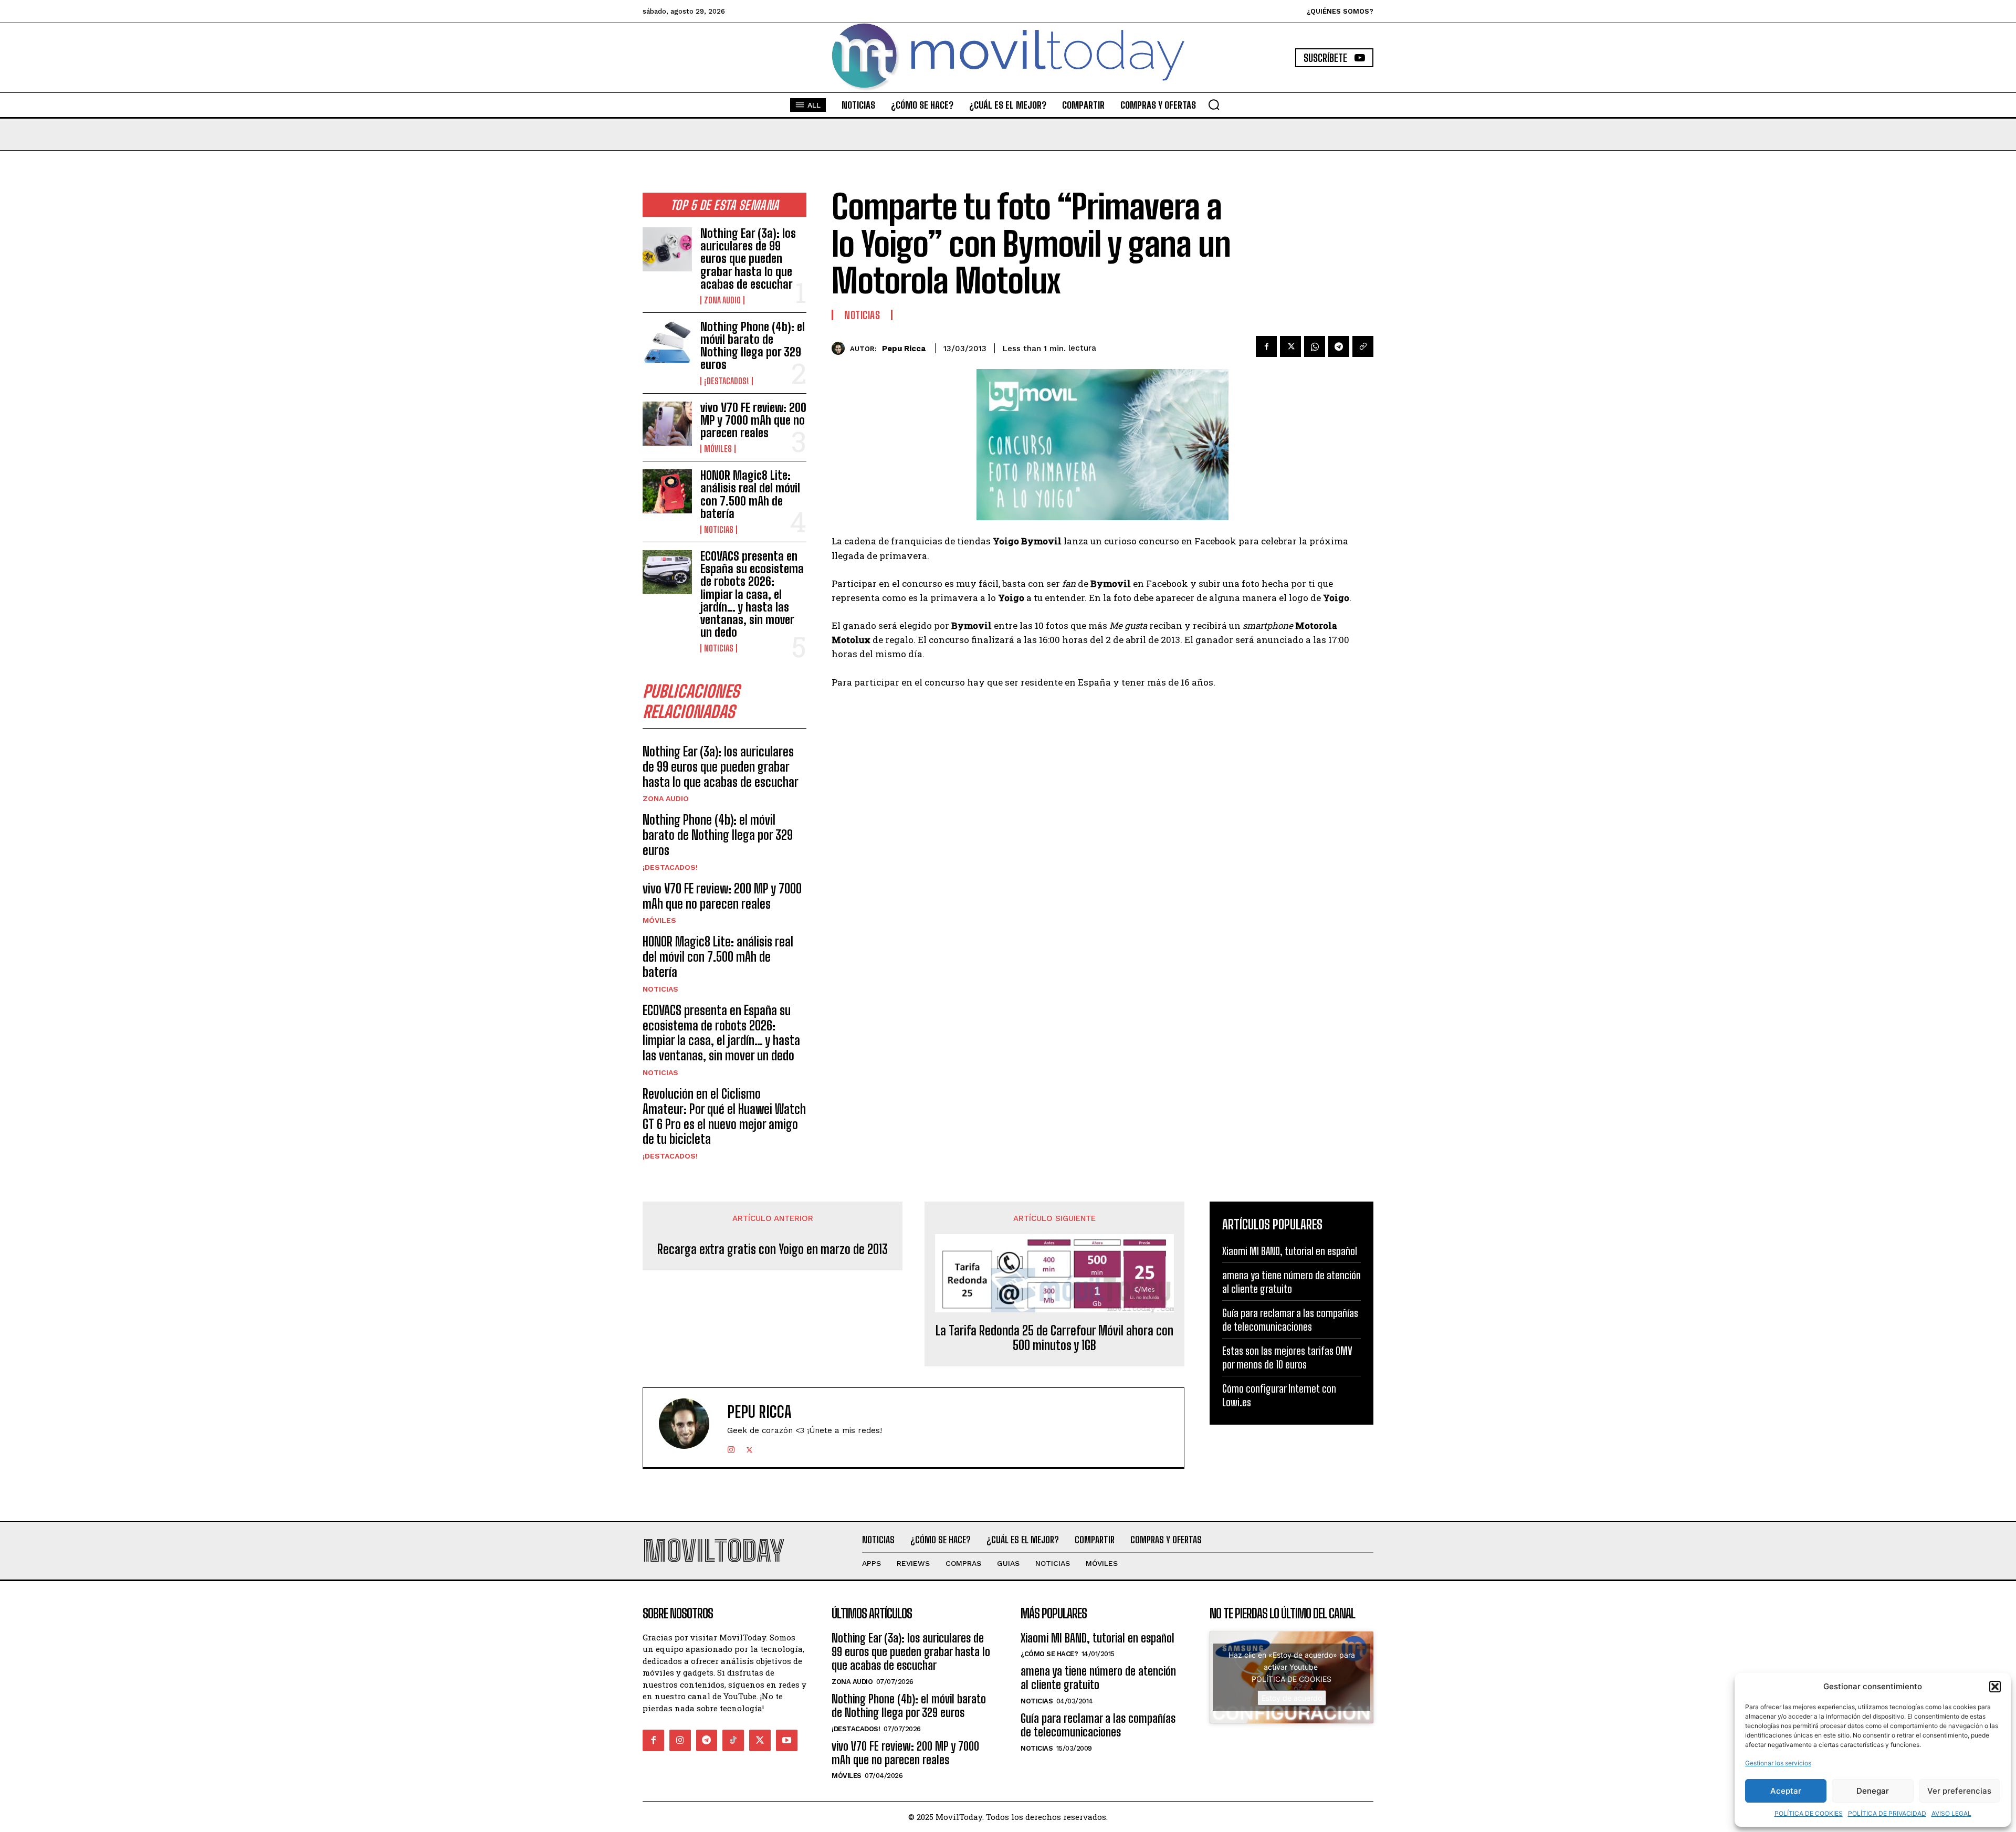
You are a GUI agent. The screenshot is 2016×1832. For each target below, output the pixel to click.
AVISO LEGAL (1951, 1813)
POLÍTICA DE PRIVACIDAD (1887, 1813)
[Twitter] (1290, 346)
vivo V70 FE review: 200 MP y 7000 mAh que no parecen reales (753, 420)
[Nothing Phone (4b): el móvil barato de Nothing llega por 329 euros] (667, 343)
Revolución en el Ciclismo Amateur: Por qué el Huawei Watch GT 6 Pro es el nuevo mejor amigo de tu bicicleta (724, 1116)
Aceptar (1786, 1791)
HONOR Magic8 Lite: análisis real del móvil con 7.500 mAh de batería (750, 494)
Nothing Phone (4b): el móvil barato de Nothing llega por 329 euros (753, 346)
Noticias (719, 530)
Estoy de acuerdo (1292, 1698)
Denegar (1873, 1791)
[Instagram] (731, 1447)
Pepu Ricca (904, 349)
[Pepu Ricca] (841, 348)
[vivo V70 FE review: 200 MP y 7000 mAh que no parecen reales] (667, 424)
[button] (1995, 1687)
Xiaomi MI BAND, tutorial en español (1290, 1251)
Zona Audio (722, 300)
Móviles (718, 449)
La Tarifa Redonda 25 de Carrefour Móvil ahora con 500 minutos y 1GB (1054, 1338)
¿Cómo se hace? (1049, 1654)
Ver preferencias (1959, 1791)
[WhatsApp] (1315, 346)
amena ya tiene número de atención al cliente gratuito (1098, 1678)
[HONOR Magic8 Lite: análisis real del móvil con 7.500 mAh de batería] (667, 491)
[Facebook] (1266, 346)
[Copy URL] (1363, 346)
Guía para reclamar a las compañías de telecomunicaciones (1098, 1725)
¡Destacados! (727, 381)
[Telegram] (1339, 346)
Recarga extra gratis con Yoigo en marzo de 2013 (773, 1249)
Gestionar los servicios (1778, 1763)
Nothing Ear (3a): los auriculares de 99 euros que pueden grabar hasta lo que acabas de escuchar (748, 259)
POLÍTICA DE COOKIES (1809, 1813)
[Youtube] (787, 1740)
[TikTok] (733, 1740)
